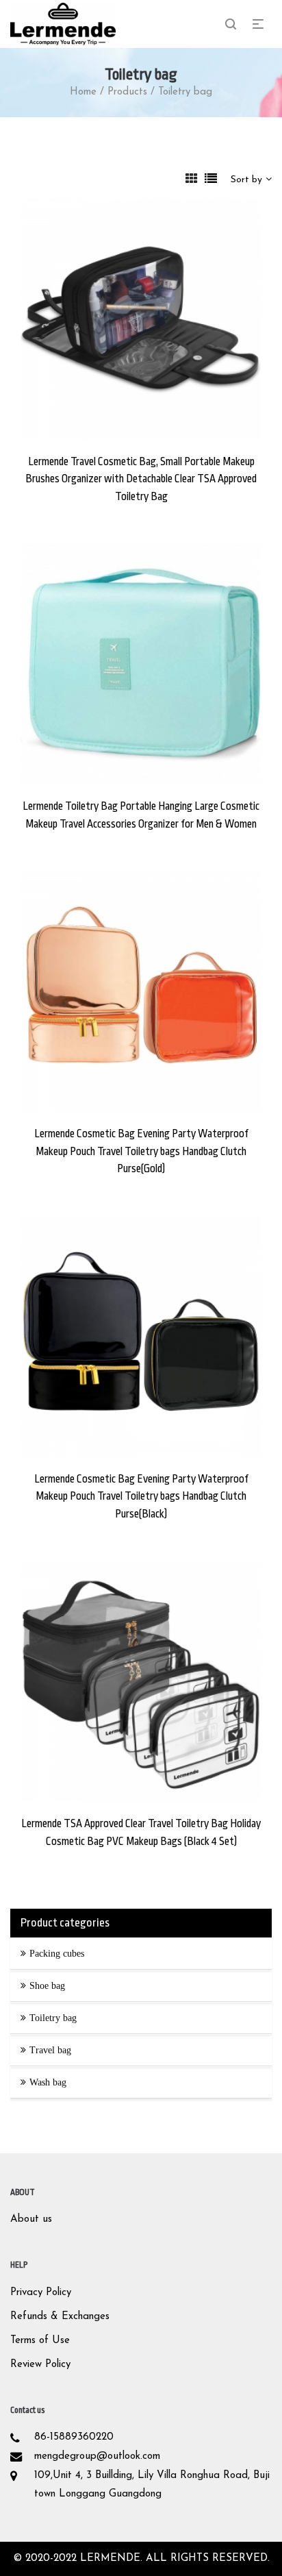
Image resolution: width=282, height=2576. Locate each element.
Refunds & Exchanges (60, 2317)
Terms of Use (40, 2341)
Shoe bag (47, 1986)
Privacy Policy (41, 2293)
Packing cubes (57, 1954)
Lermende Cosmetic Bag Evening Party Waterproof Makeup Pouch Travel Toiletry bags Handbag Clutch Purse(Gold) (141, 1151)
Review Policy (40, 2365)
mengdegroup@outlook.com (97, 2456)
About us (31, 2219)
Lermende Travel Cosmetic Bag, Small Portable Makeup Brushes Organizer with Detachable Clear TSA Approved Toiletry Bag (141, 479)
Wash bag (48, 2082)
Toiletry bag (53, 2018)
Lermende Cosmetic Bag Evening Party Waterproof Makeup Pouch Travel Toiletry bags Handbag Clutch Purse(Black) (141, 1497)
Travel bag (50, 2050)
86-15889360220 (74, 2437)
